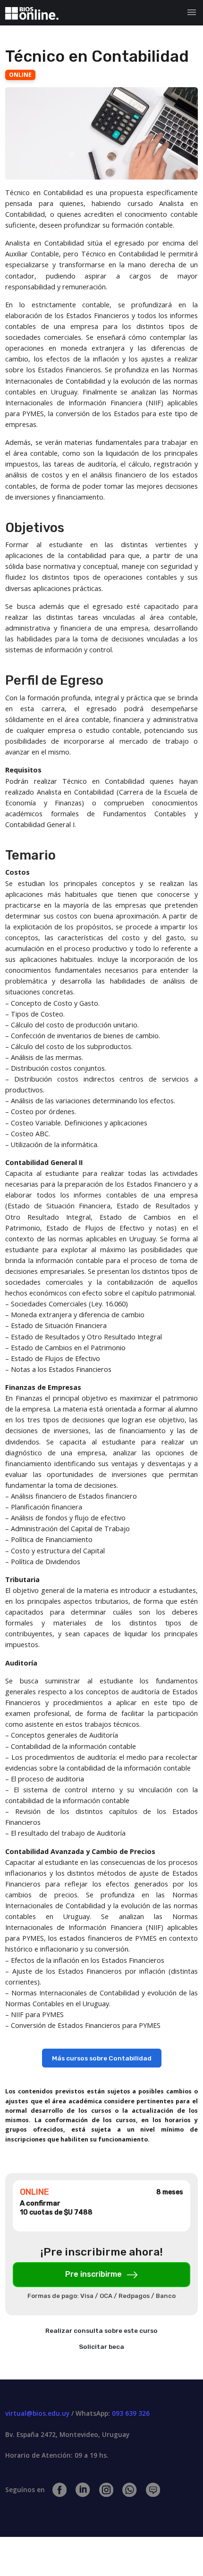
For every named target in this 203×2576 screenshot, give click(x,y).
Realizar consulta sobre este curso (101, 2330)
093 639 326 (131, 2413)
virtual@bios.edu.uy (37, 2413)
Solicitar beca (101, 2346)
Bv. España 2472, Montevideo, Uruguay (67, 2434)
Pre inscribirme (94, 2274)
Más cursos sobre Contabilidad (102, 2058)
